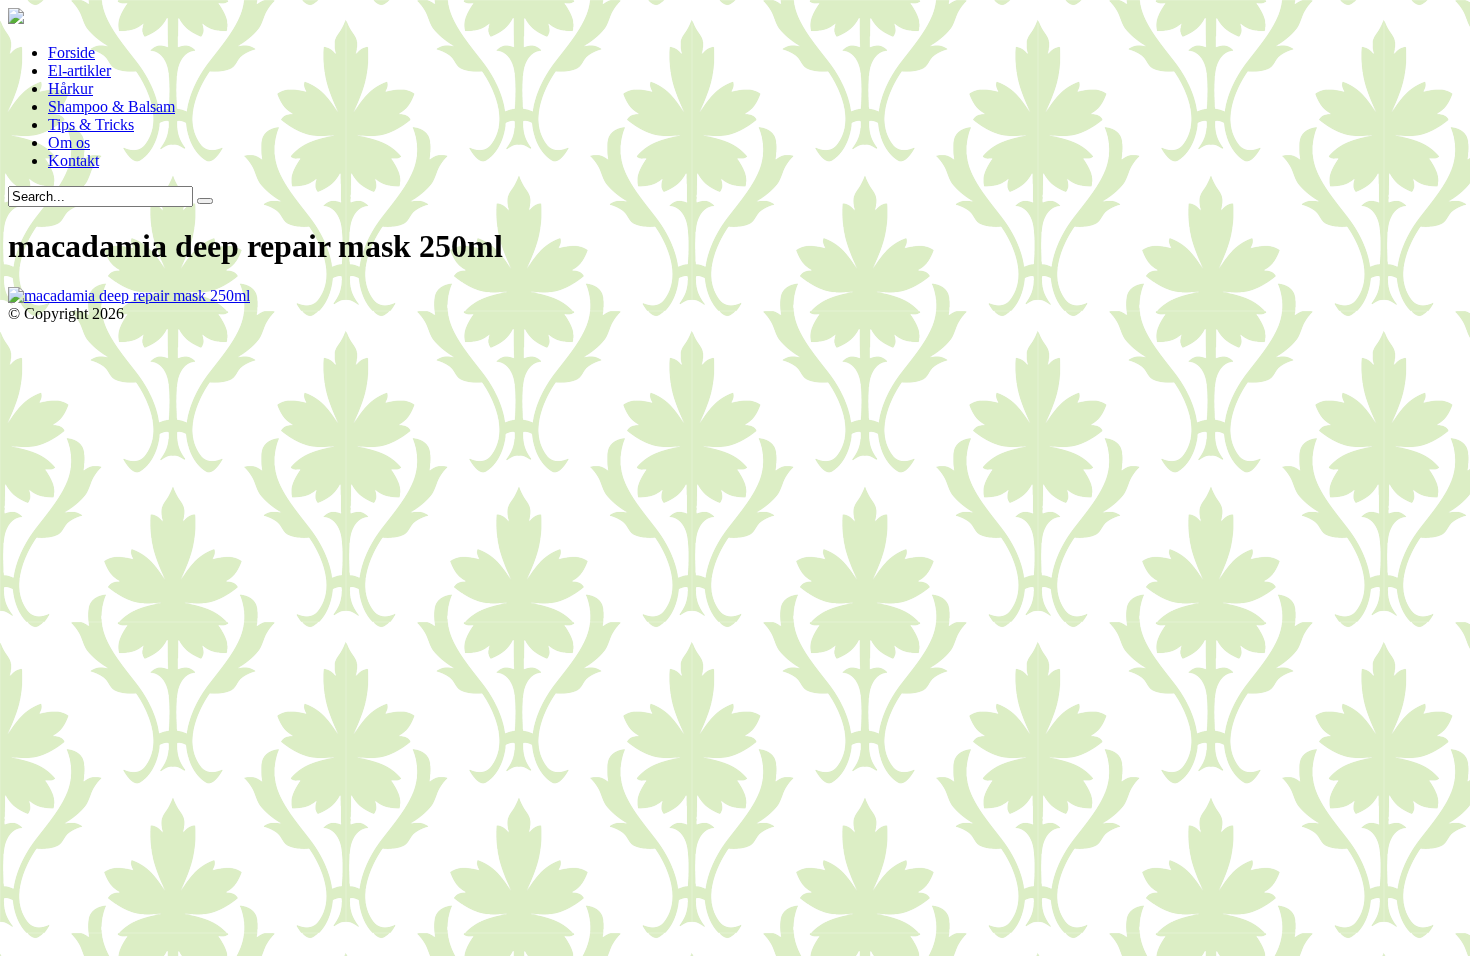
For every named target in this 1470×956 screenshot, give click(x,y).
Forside (71, 52)
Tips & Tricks (91, 124)
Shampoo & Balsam (111, 106)
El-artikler (79, 70)
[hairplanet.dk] (16, 18)
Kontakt (73, 160)
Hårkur (70, 88)
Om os (69, 142)
